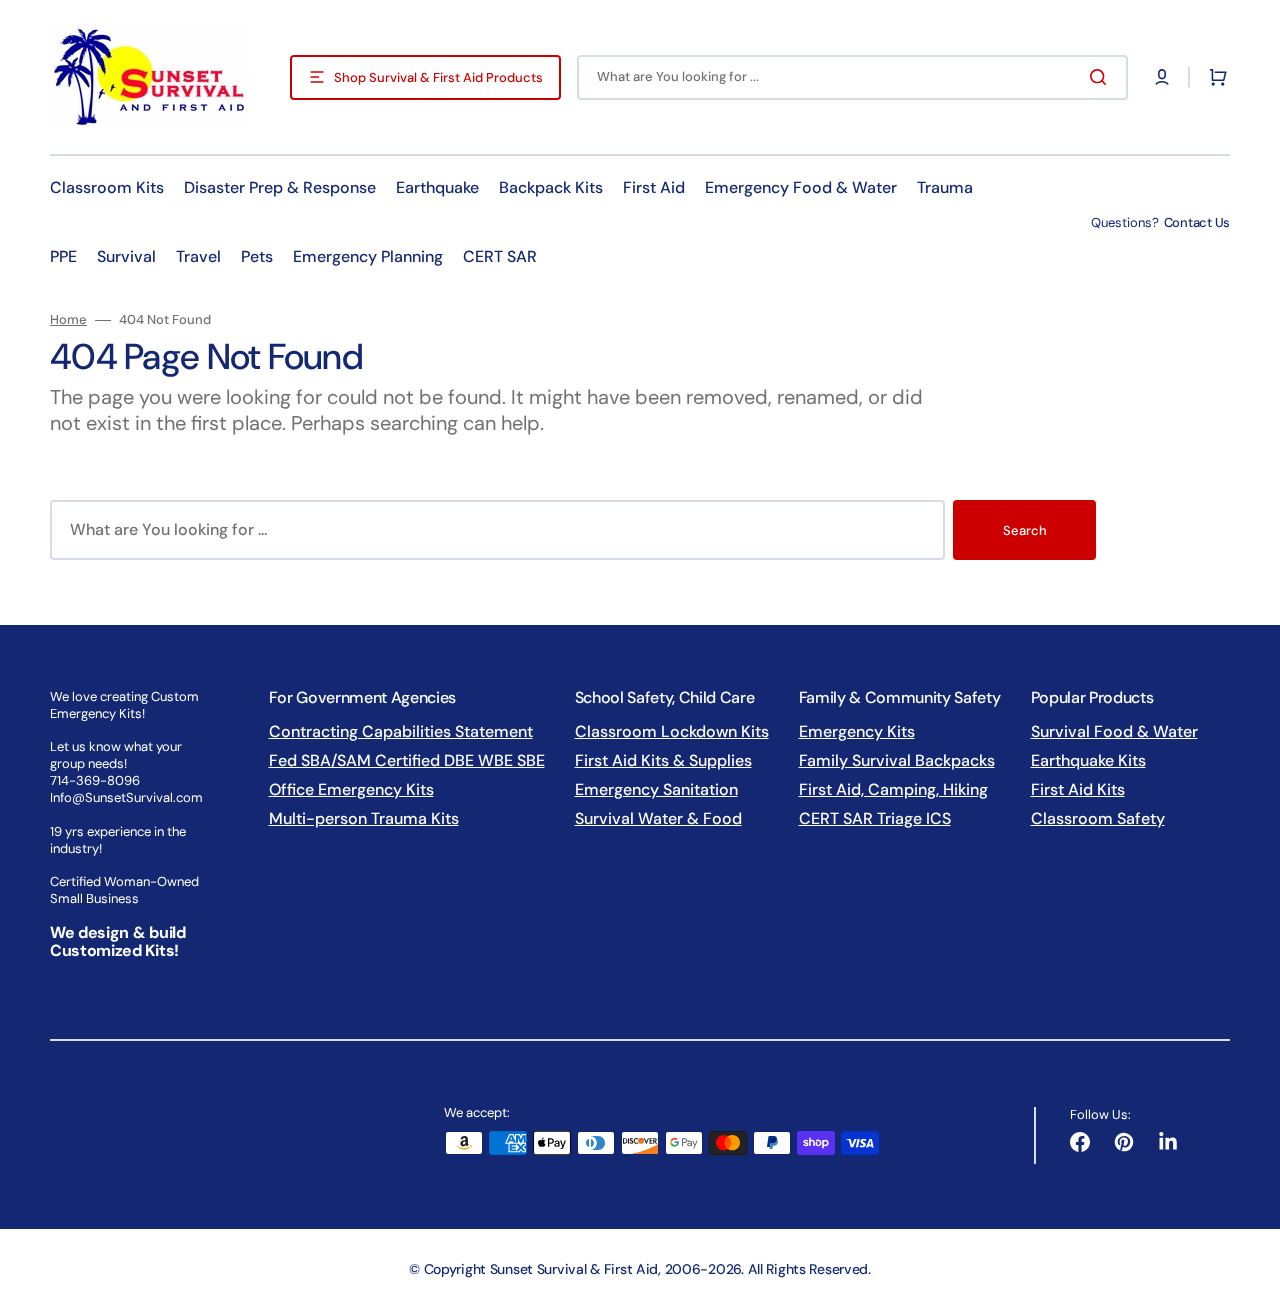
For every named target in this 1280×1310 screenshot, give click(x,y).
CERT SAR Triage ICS (875, 818)
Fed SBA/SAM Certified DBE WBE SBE (407, 760)
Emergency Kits (857, 732)
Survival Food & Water (1114, 732)
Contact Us (1197, 222)
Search (1025, 530)
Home (68, 320)
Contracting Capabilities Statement (401, 732)
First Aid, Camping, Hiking (893, 789)
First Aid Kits (1078, 789)
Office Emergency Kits (351, 789)
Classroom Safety (1098, 818)
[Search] (1102, 77)
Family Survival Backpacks (897, 760)
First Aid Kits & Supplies (663, 760)
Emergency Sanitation (656, 789)
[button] (1162, 77)
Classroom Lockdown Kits (672, 732)
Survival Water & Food (658, 818)
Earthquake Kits (1088, 760)
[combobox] (852, 77)
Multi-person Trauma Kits (364, 818)
